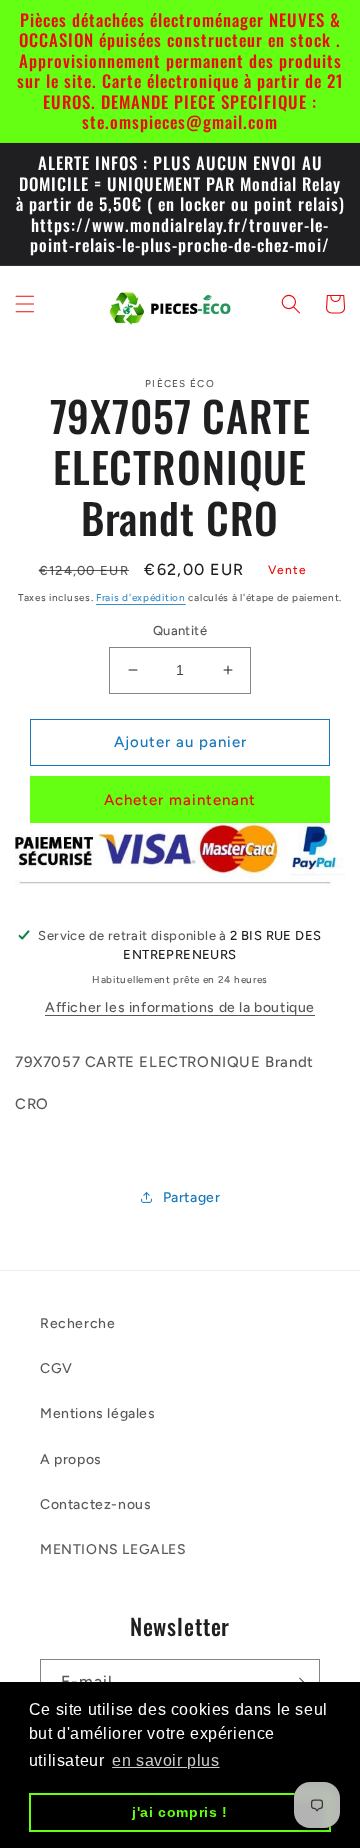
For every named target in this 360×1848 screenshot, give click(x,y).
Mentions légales (98, 1413)
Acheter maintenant (180, 800)
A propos (71, 1459)
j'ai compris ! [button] (179, 1812)
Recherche (77, 1323)
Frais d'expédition (141, 597)
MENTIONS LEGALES (113, 1549)
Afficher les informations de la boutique (180, 1007)
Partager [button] (192, 1197)
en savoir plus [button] (165, 1760)
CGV (56, 1368)
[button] (25, 304)
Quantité (180, 630)
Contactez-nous (95, 1504)
